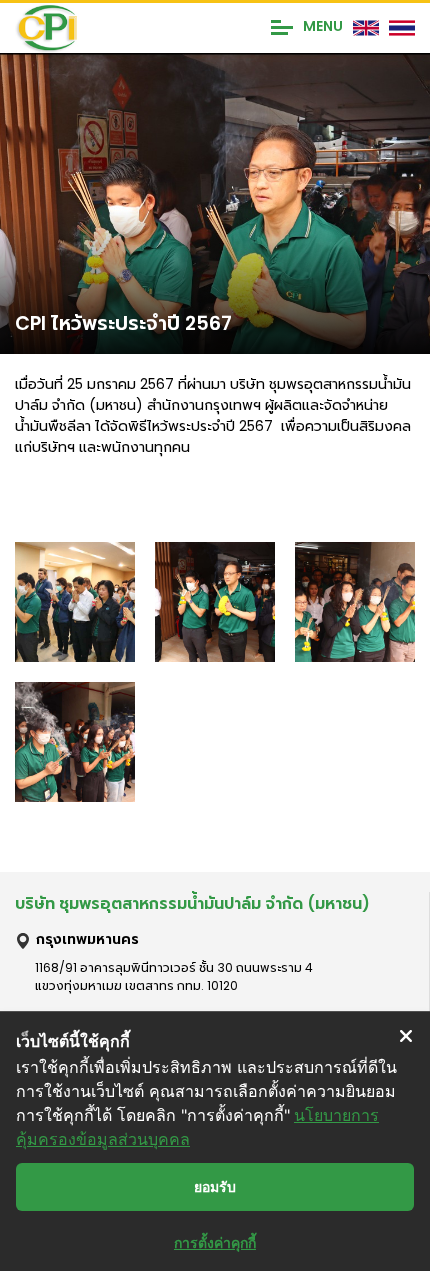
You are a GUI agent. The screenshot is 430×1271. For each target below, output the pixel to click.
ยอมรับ (215, 1186)
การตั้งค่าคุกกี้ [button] (215, 1242)
